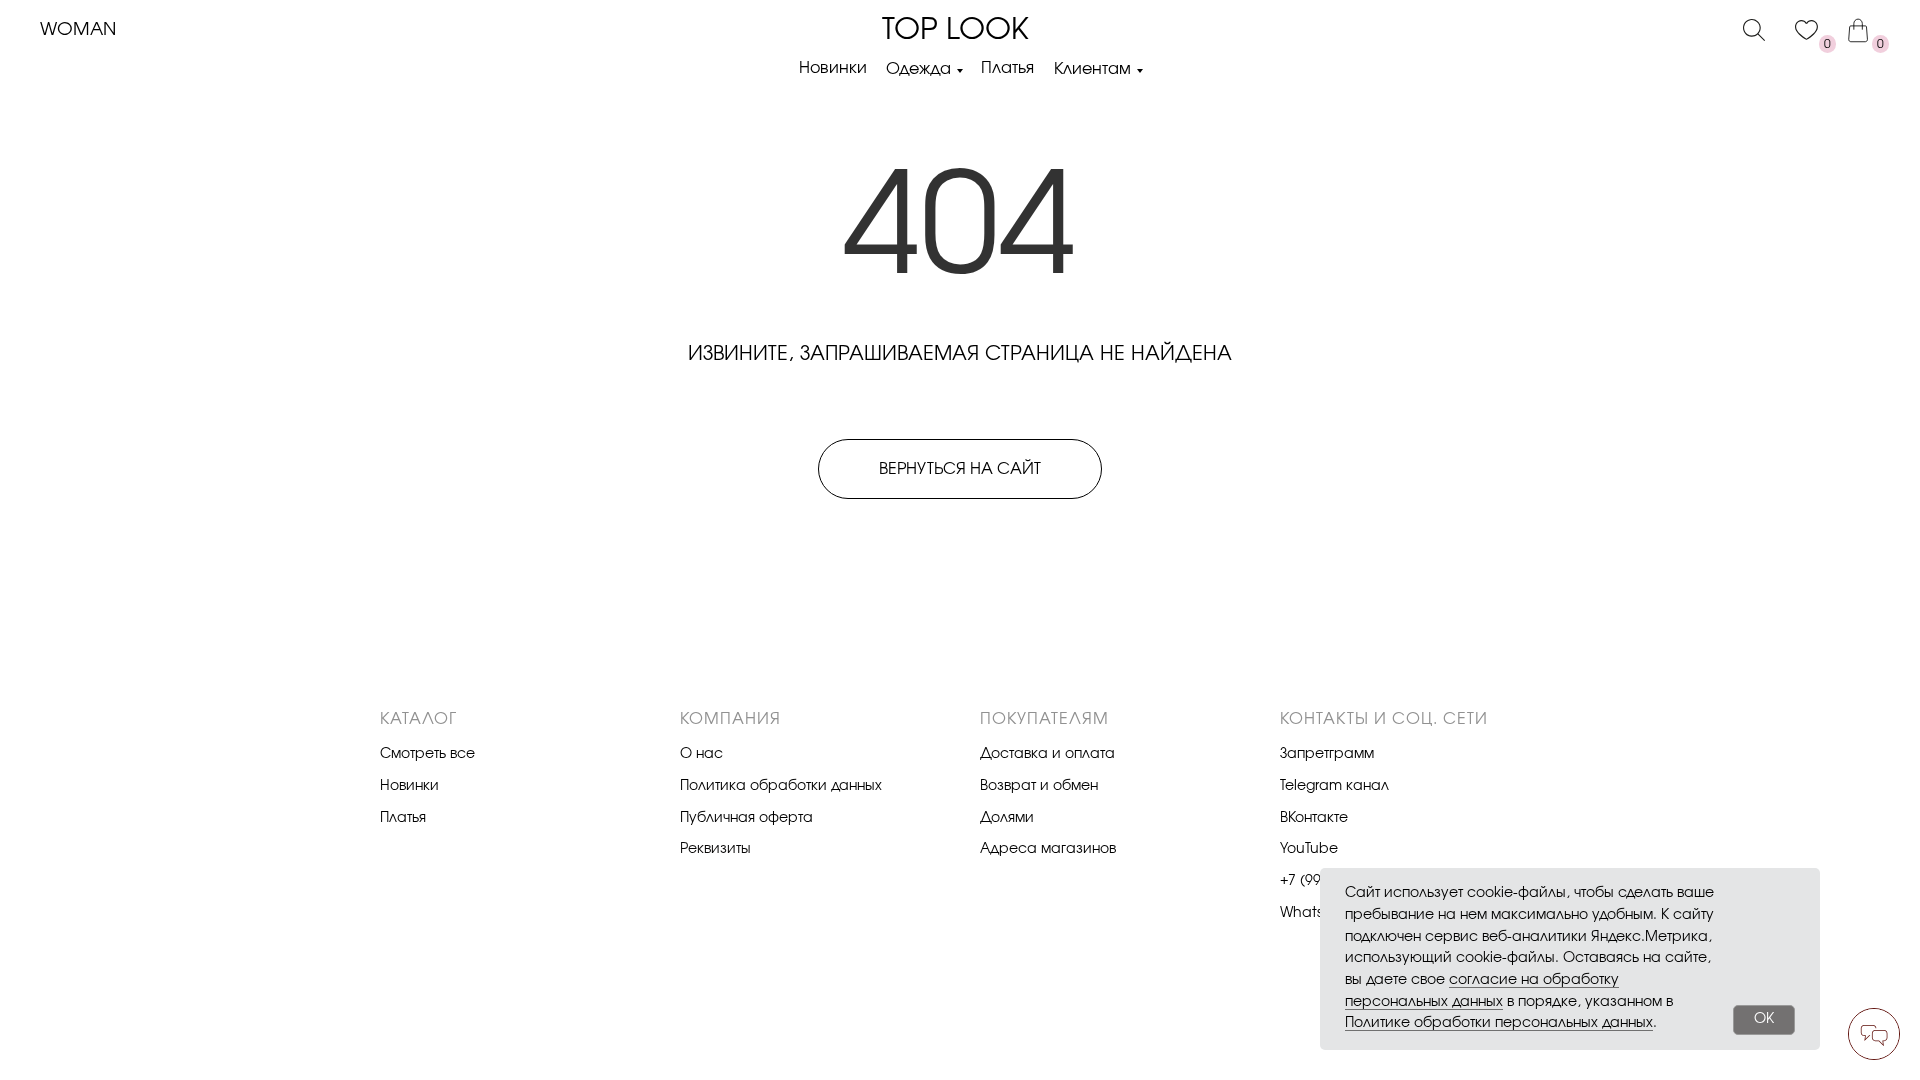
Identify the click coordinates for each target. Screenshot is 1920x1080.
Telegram (1311, 786)
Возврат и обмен (1039, 786)
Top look (955, 30)
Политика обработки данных (781, 786)
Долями (1007, 818)
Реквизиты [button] (715, 849)
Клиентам (1092, 69)
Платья (1007, 68)
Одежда (918, 69)
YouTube (1309, 849)
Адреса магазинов (1048, 849)
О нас (701, 754)
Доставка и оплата (1047, 754)
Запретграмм (1327, 754)
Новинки (833, 68)
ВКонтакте (1314, 818)
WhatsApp (1316, 913)
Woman (78, 30)
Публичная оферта (746, 818)
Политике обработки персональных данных (1499, 1023)
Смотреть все (427, 754)
